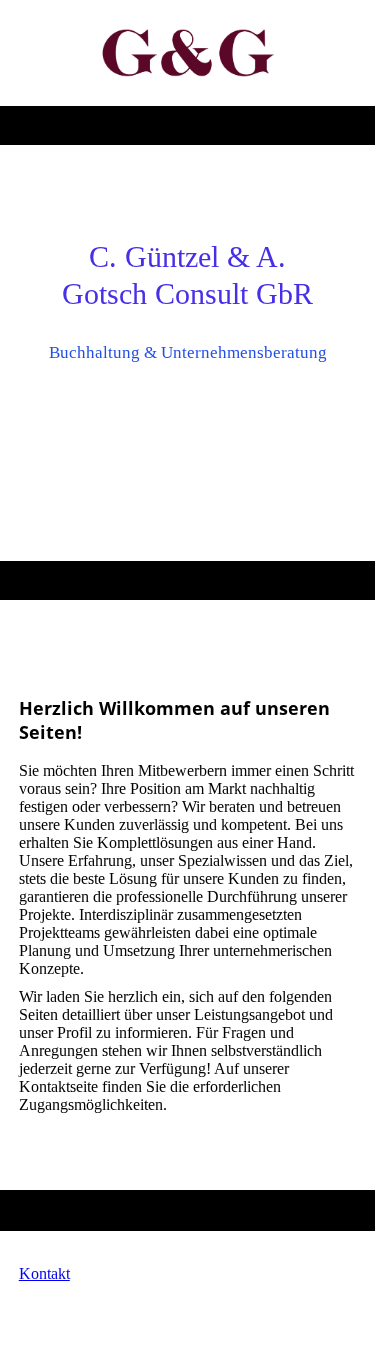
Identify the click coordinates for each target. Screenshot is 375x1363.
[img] (187, 53)
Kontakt (44, 1273)
